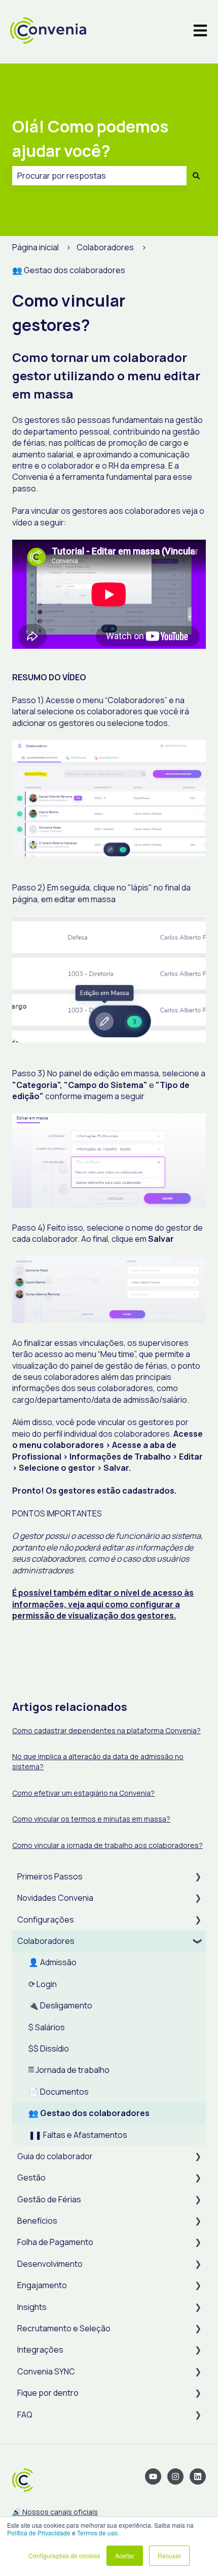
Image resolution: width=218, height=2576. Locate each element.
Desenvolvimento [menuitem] (50, 2264)
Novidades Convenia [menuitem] (55, 1898)
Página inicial (35, 247)
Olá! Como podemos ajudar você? (90, 139)
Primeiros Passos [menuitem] (50, 1876)
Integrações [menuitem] (40, 2350)
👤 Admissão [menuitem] (52, 1962)
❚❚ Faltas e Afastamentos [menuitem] (78, 2135)
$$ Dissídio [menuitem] (49, 2049)
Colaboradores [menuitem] (46, 1941)
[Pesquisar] (196, 176)
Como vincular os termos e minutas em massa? (91, 1819)
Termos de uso (97, 2533)
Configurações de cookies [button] (64, 2555)
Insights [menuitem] (32, 2307)
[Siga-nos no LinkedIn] (198, 2476)
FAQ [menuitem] (25, 2415)
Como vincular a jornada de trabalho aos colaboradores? (107, 1845)
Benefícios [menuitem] (37, 2221)
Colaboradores (105, 247)
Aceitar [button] (125, 2555)
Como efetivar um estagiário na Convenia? (83, 1793)
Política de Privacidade (39, 2533)
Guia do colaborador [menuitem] (55, 2156)
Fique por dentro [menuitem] (48, 2393)
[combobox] (99, 176)
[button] (198, 1877)
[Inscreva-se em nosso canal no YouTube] (153, 2476)
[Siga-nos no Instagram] (175, 2476)
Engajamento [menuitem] (42, 2285)
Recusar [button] (169, 2555)
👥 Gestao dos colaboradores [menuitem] (89, 2113)
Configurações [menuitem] (46, 1920)
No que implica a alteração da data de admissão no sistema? (98, 1761)
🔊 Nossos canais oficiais (55, 2512)
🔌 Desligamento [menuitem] (60, 2005)
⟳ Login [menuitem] (43, 1984)
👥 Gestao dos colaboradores (69, 270)
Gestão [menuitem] (31, 2177)
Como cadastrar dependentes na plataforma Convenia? (106, 1730)
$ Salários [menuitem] (47, 2027)
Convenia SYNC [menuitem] (46, 2371)
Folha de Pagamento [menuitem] (55, 2242)
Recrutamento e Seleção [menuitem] (64, 2328)
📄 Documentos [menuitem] (59, 2092)
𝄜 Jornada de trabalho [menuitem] (69, 2070)
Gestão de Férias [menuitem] (49, 2199)
